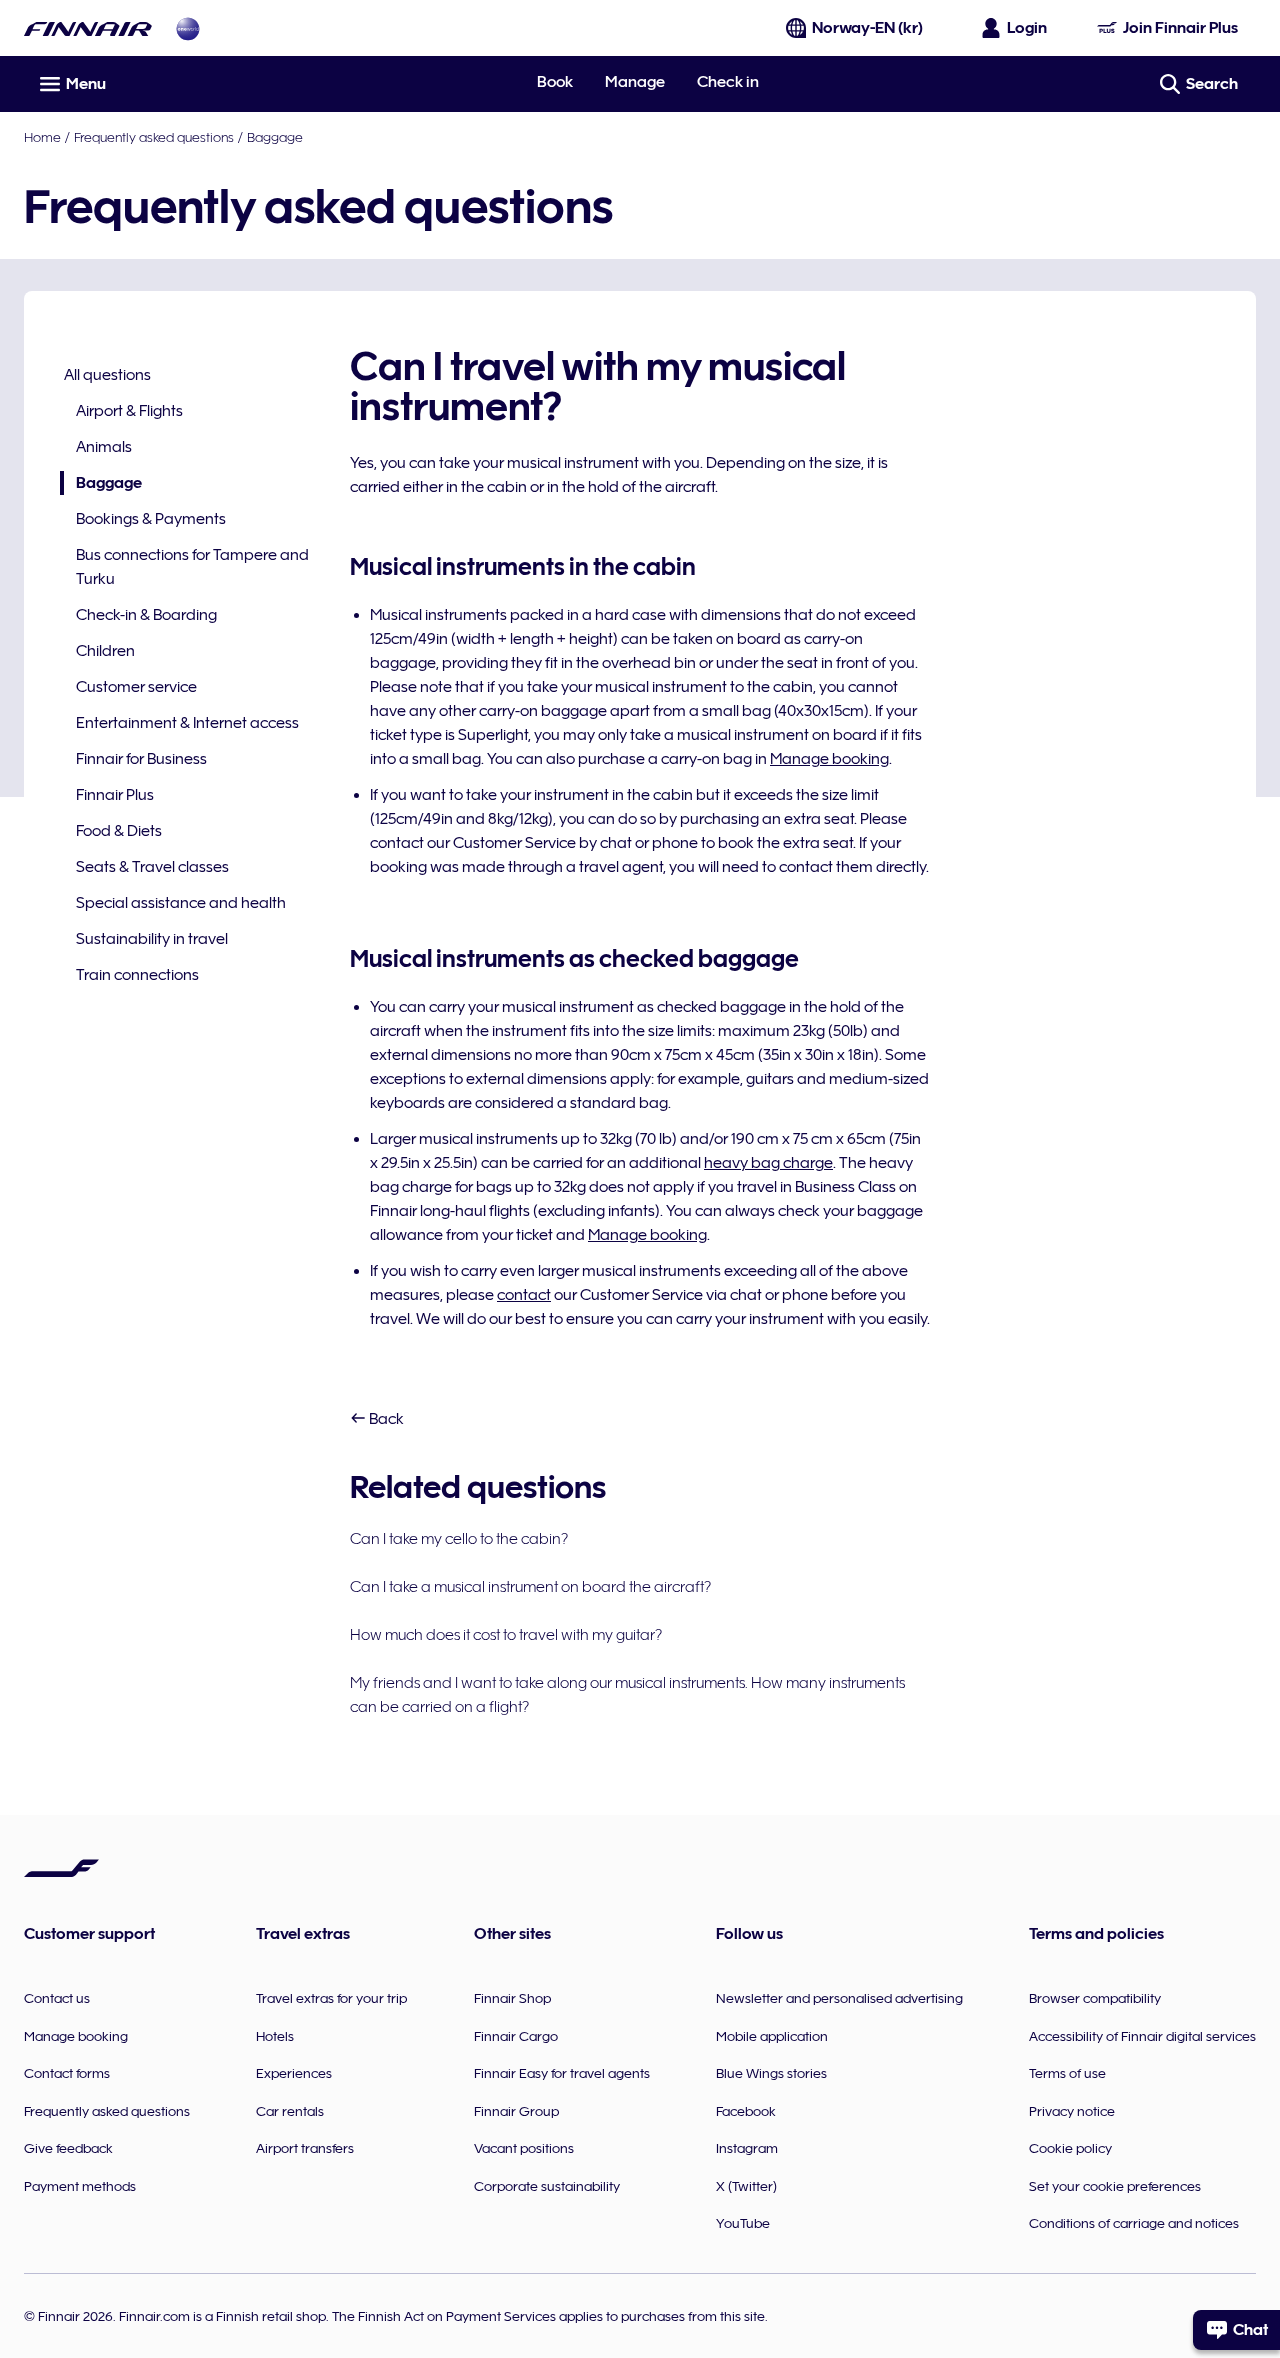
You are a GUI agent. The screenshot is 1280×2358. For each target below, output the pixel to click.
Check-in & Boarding (146, 615)
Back (385, 1419)
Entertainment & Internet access (187, 723)
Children (105, 651)
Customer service (136, 687)
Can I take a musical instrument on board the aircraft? (530, 1587)
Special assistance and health (181, 903)
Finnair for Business (141, 759)
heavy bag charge (768, 1163)
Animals (104, 447)
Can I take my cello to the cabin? (459, 1539)
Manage (635, 82)
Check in (728, 82)
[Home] (88, 28)
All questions (107, 375)
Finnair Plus (115, 795)
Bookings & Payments (151, 519)
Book (555, 82)
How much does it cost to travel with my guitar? (506, 1635)
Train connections (137, 975)
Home (42, 137)
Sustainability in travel (152, 939)
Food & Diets (119, 831)
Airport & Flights (129, 411)
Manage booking (829, 759)
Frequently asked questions (154, 137)
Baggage (275, 137)
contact (524, 1295)
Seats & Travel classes (152, 867)
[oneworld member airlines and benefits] (188, 28)
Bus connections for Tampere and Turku (192, 567)
